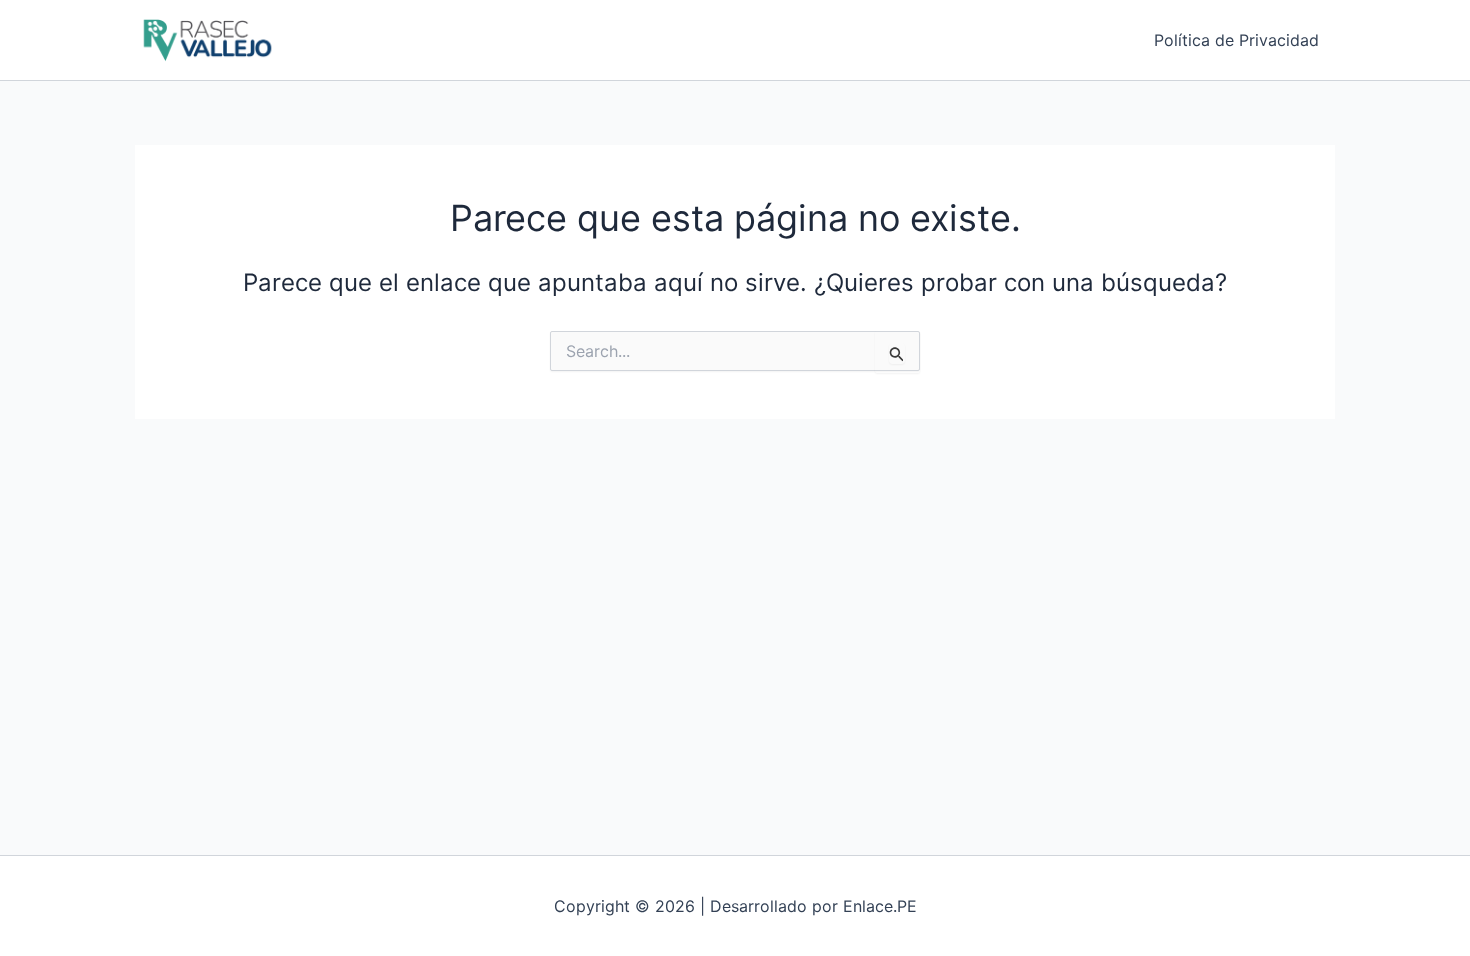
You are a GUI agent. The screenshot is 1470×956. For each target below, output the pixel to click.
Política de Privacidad (1236, 40)
